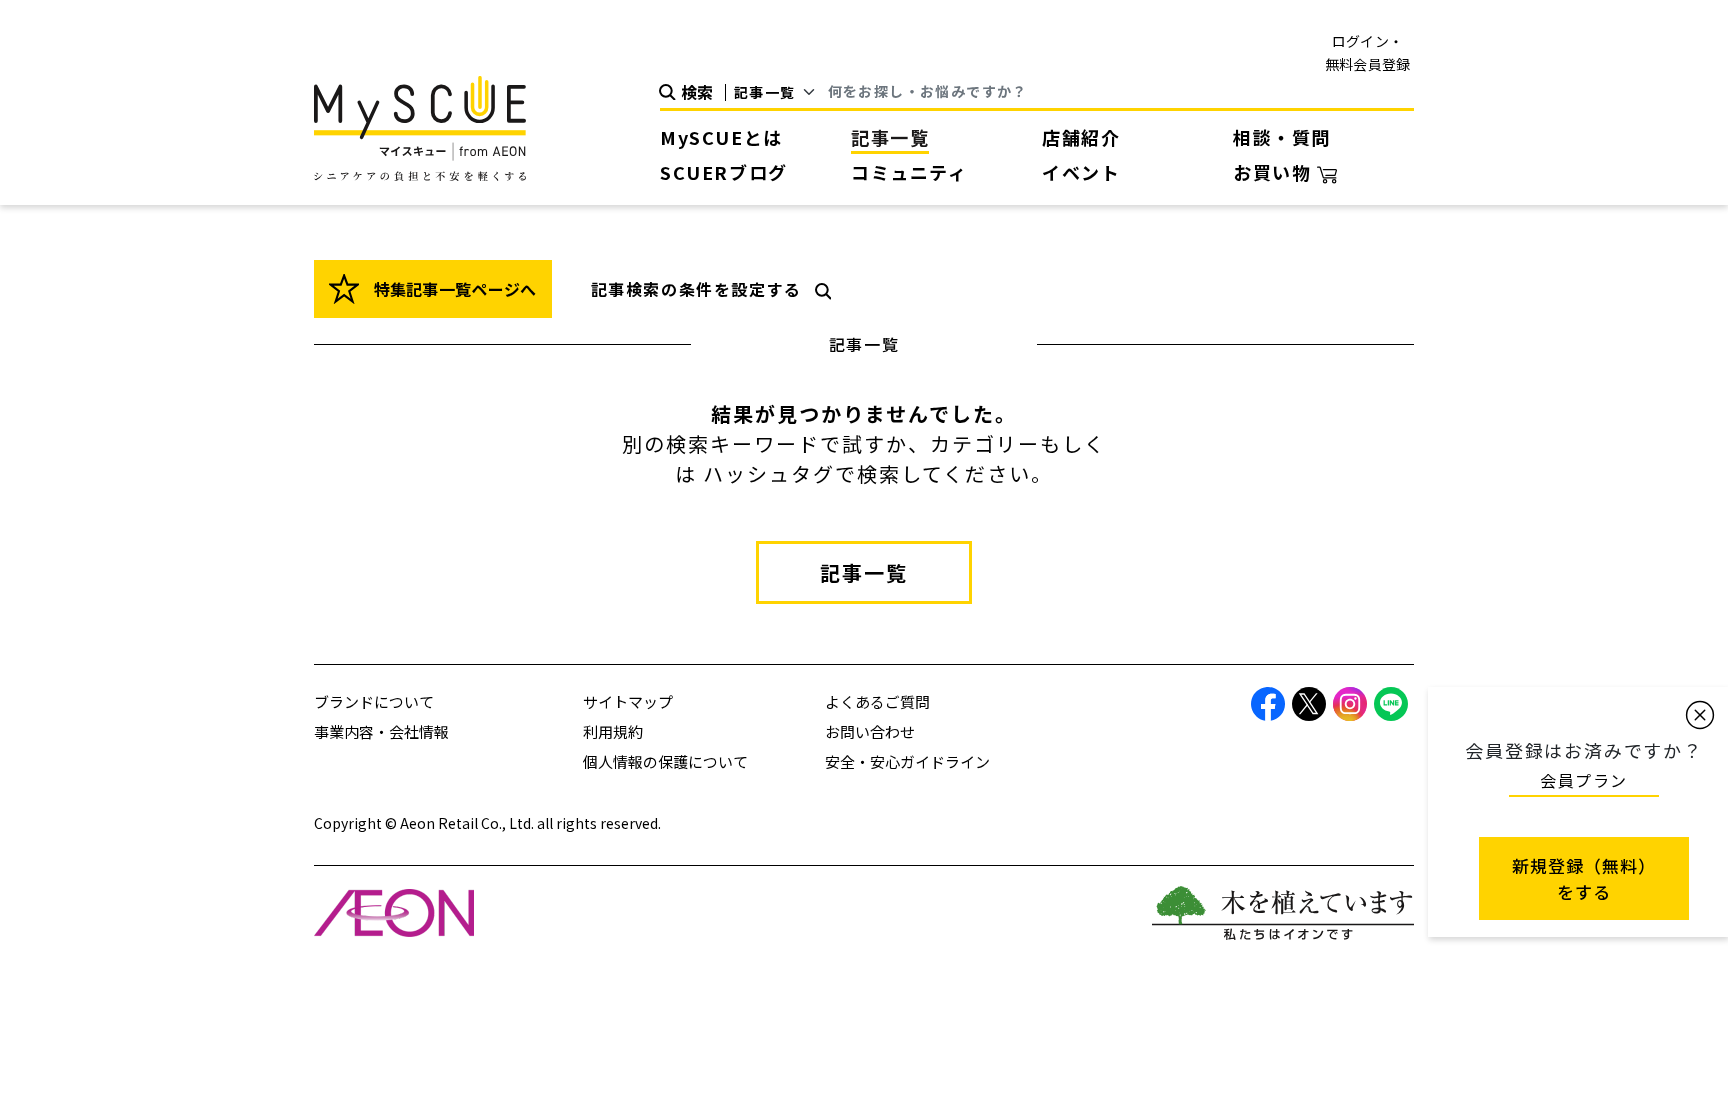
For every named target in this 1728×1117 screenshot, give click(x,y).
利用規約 (613, 731)
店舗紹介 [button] (1081, 137)
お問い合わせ (870, 731)
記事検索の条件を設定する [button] (696, 289)
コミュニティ (909, 172)
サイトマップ (628, 701)
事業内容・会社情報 (381, 731)
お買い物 (1275, 172)
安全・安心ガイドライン (907, 761)
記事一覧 (890, 137)
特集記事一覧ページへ (452, 289)
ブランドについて (374, 701)
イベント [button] (1081, 172)
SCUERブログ (724, 172)
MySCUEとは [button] (721, 137)
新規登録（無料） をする (1584, 878)
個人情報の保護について (665, 761)
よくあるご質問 (877, 701)
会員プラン (1584, 780)
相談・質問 (1282, 137)
